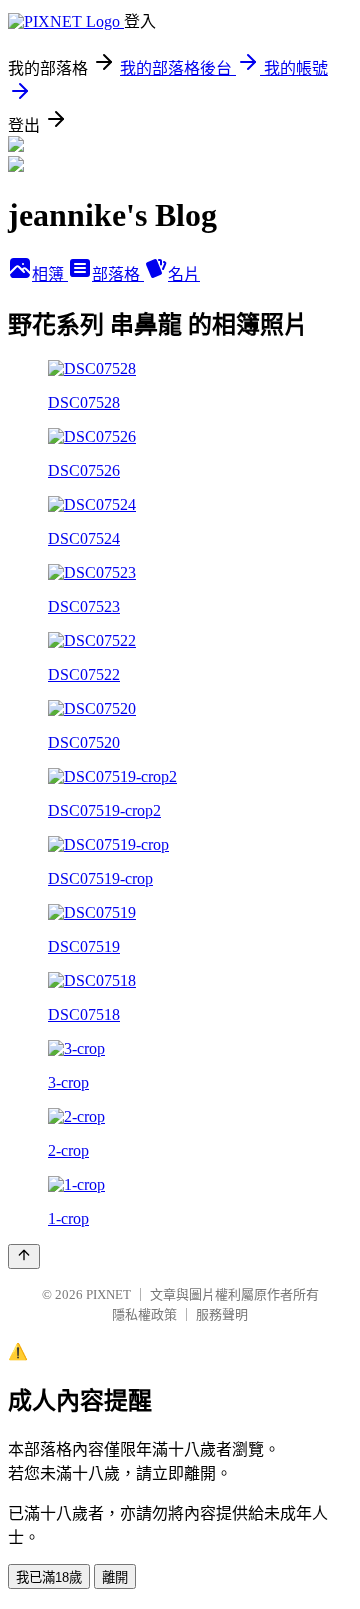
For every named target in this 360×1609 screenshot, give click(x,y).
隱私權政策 (144, 1314)
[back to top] (24, 1256)
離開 (115, 1577)
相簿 (50, 274)
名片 (184, 274)
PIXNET (108, 1294)
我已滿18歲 (49, 1577)
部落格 (118, 274)
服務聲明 (222, 1314)
